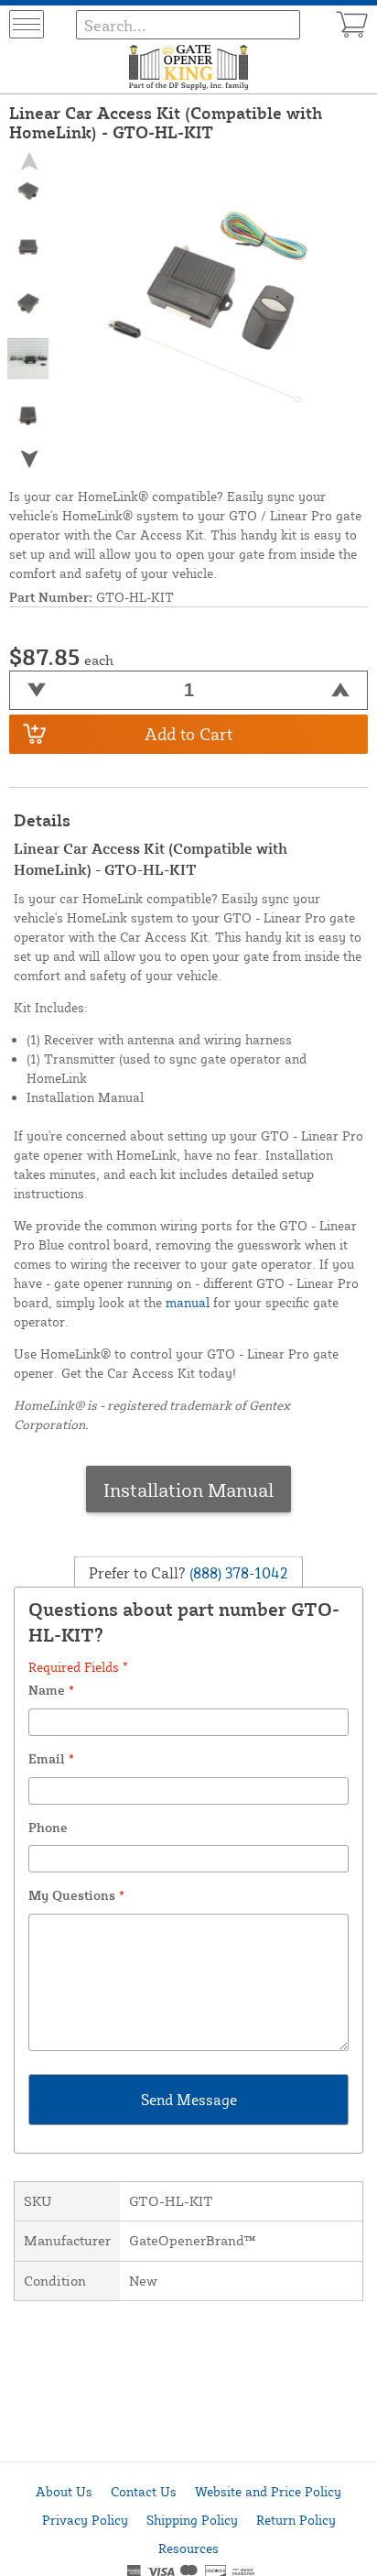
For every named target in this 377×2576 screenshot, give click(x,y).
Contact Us (144, 2491)
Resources (188, 2548)
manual (188, 1302)
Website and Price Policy (268, 2491)
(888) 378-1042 (237, 1573)
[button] (28, 458)
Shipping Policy (192, 2520)
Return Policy (296, 2520)
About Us (64, 2491)
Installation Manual (188, 1490)
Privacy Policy (85, 2520)
